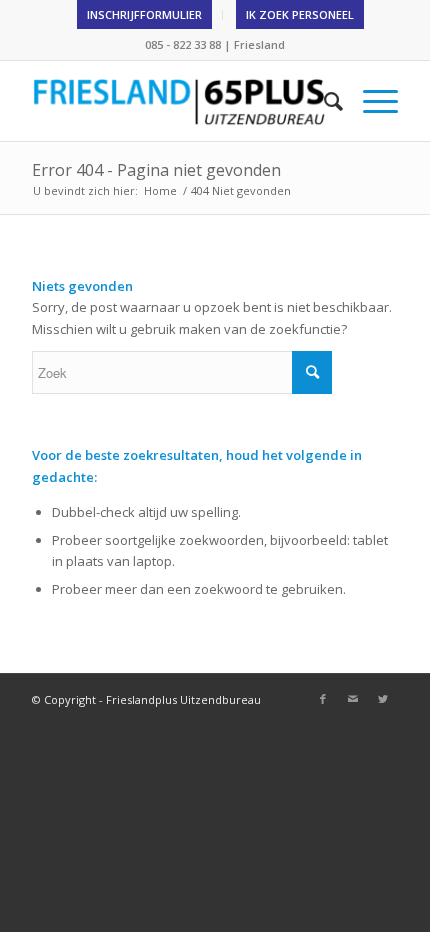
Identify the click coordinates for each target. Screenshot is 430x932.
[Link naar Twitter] (383, 699)
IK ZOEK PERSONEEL (300, 14)
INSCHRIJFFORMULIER (144, 14)
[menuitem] (145, 15)
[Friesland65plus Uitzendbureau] (178, 101)
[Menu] (370, 101)
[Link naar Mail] (353, 699)
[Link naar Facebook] (323, 699)
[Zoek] (323, 101)
